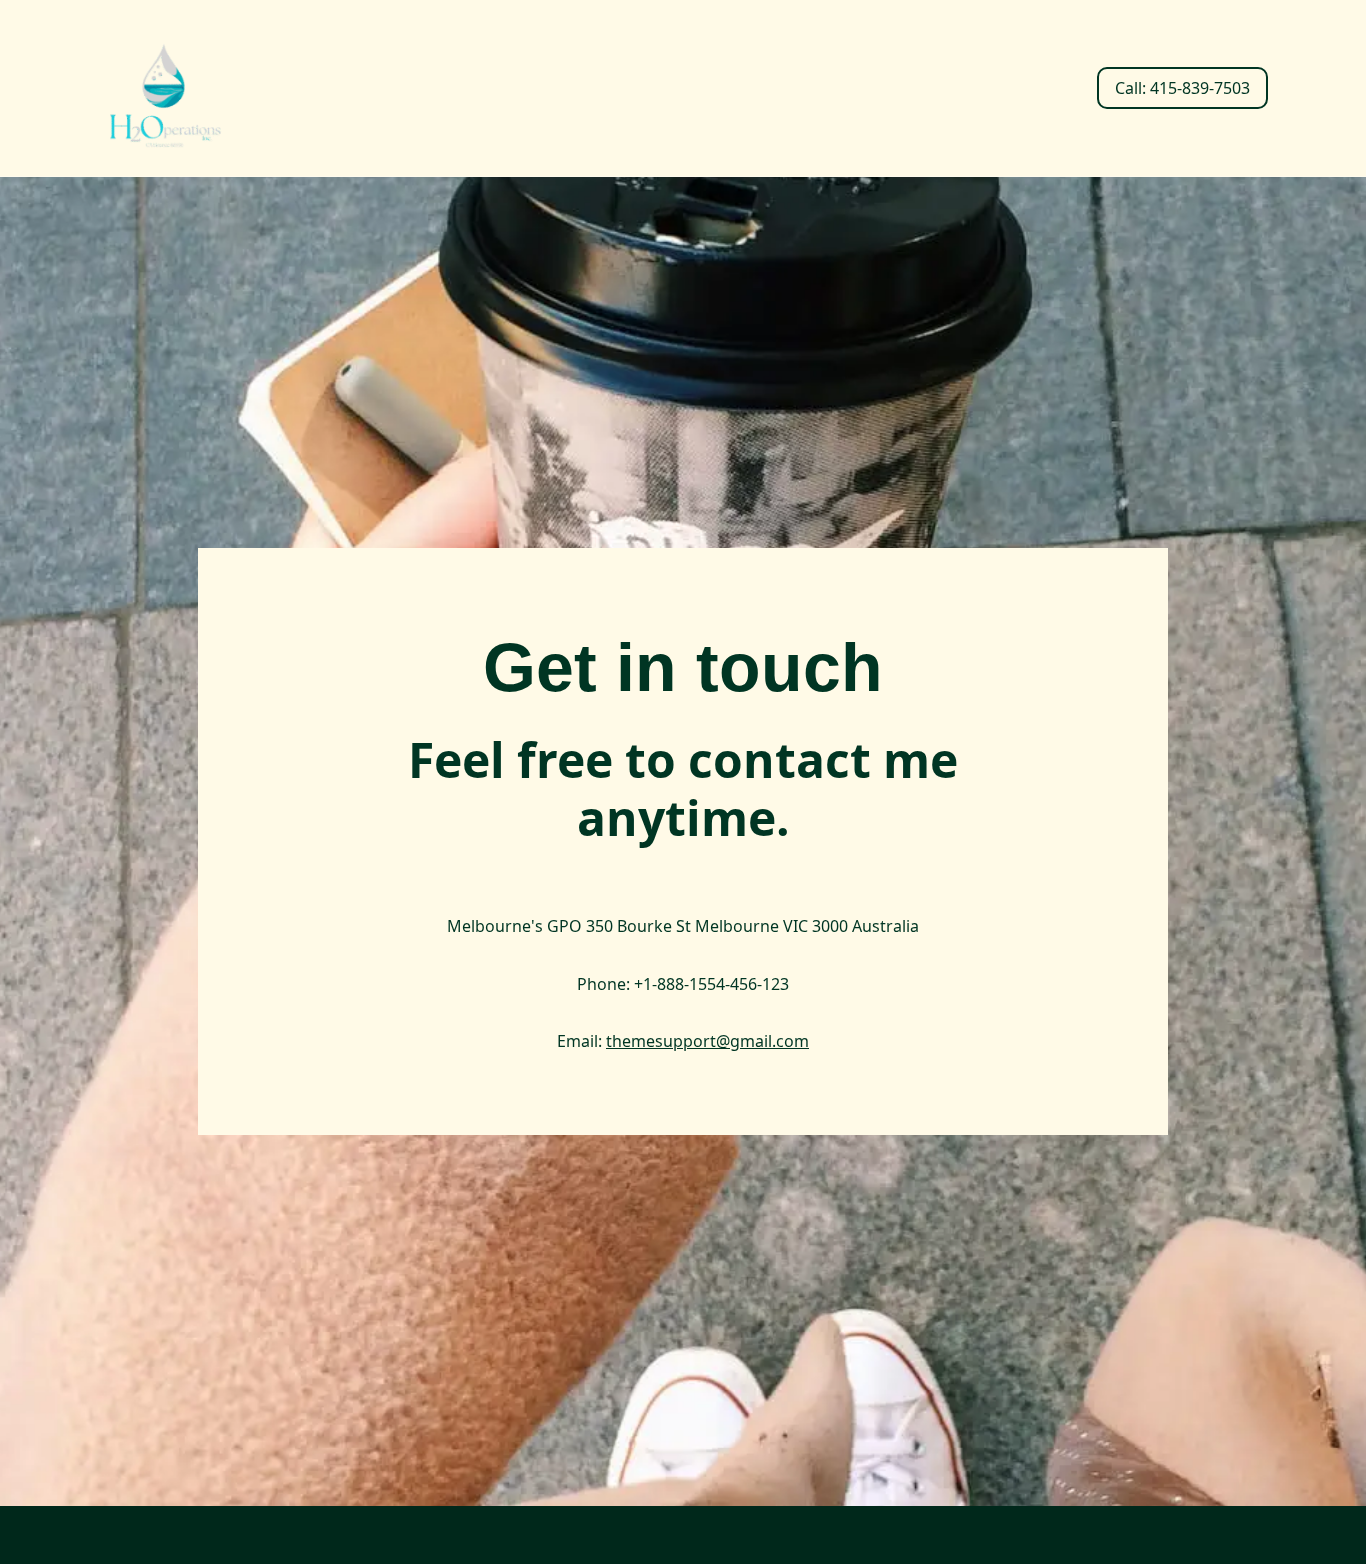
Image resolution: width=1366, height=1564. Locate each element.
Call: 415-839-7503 (1182, 88)
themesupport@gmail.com (707, 1041)
